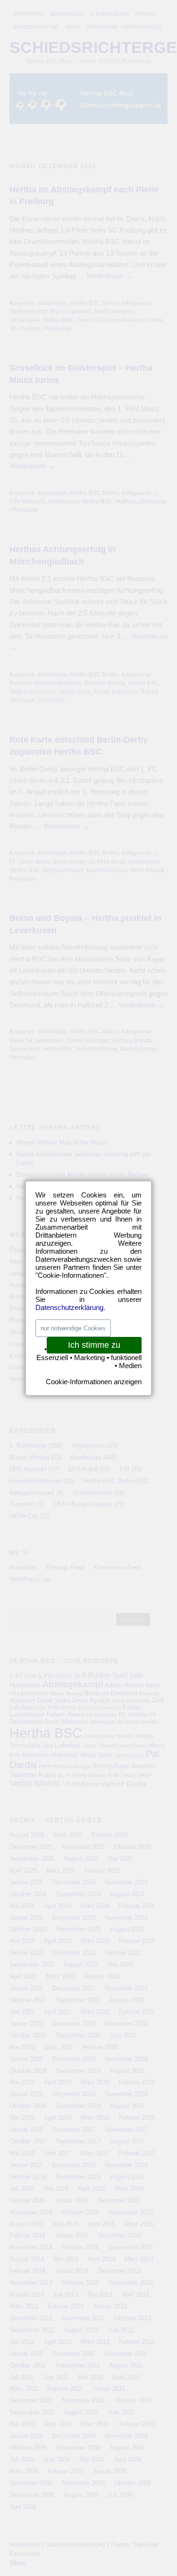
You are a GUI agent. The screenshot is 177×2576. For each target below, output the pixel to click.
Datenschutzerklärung (69, 1307)
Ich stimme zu (94, 1345)
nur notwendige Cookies (73, 1328)
